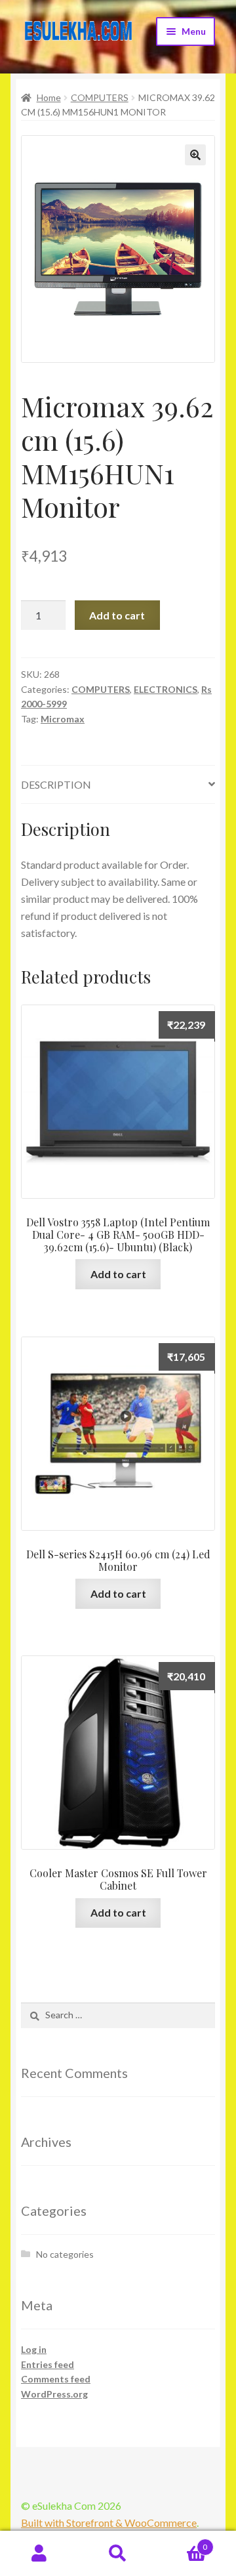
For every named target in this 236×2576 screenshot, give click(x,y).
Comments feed (56, 2379)
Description (56, 784)
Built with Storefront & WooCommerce (109, 2523)
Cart (182, 2543)
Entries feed (48, 2364)
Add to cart (117, 615)
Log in (34, 2349)
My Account (39, 2554)
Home (49, 97)
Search (118, 2554)
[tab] (118, 785)
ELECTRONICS (166, 689)
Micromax (63, 719)
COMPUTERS (100, 97)
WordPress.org (54, 2394)
